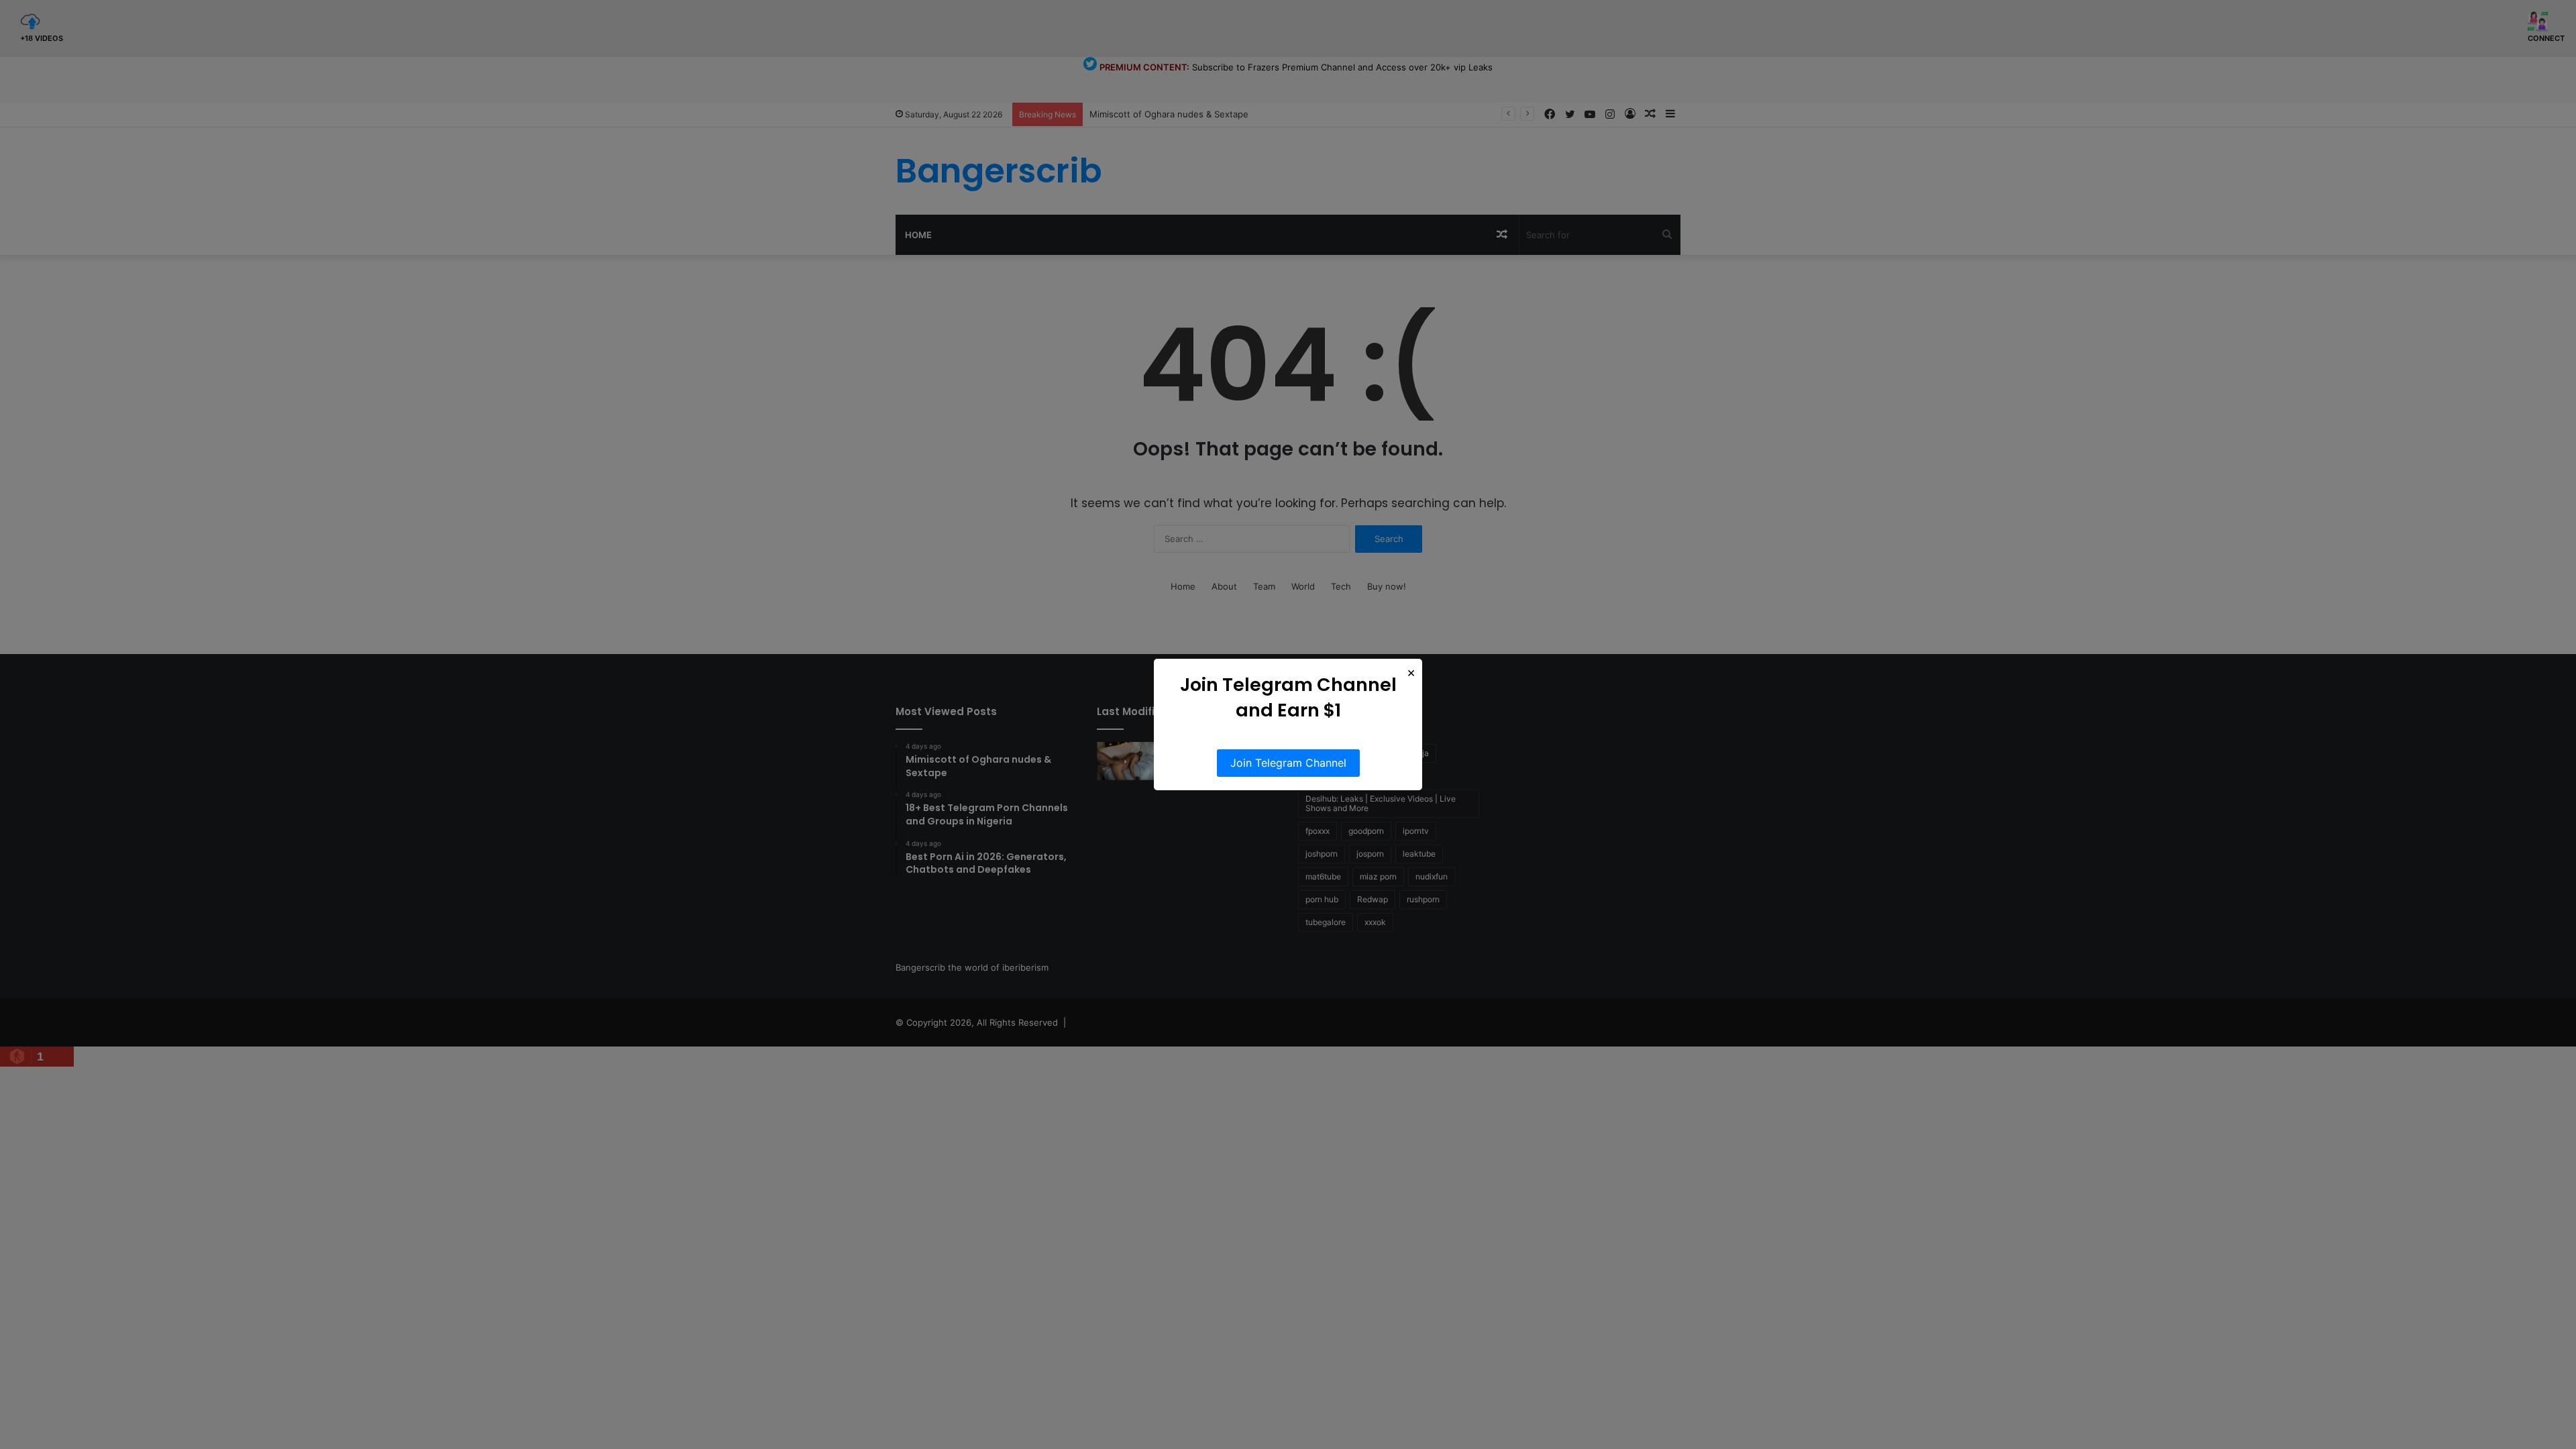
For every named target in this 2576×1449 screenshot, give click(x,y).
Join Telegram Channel (1288, 763)
